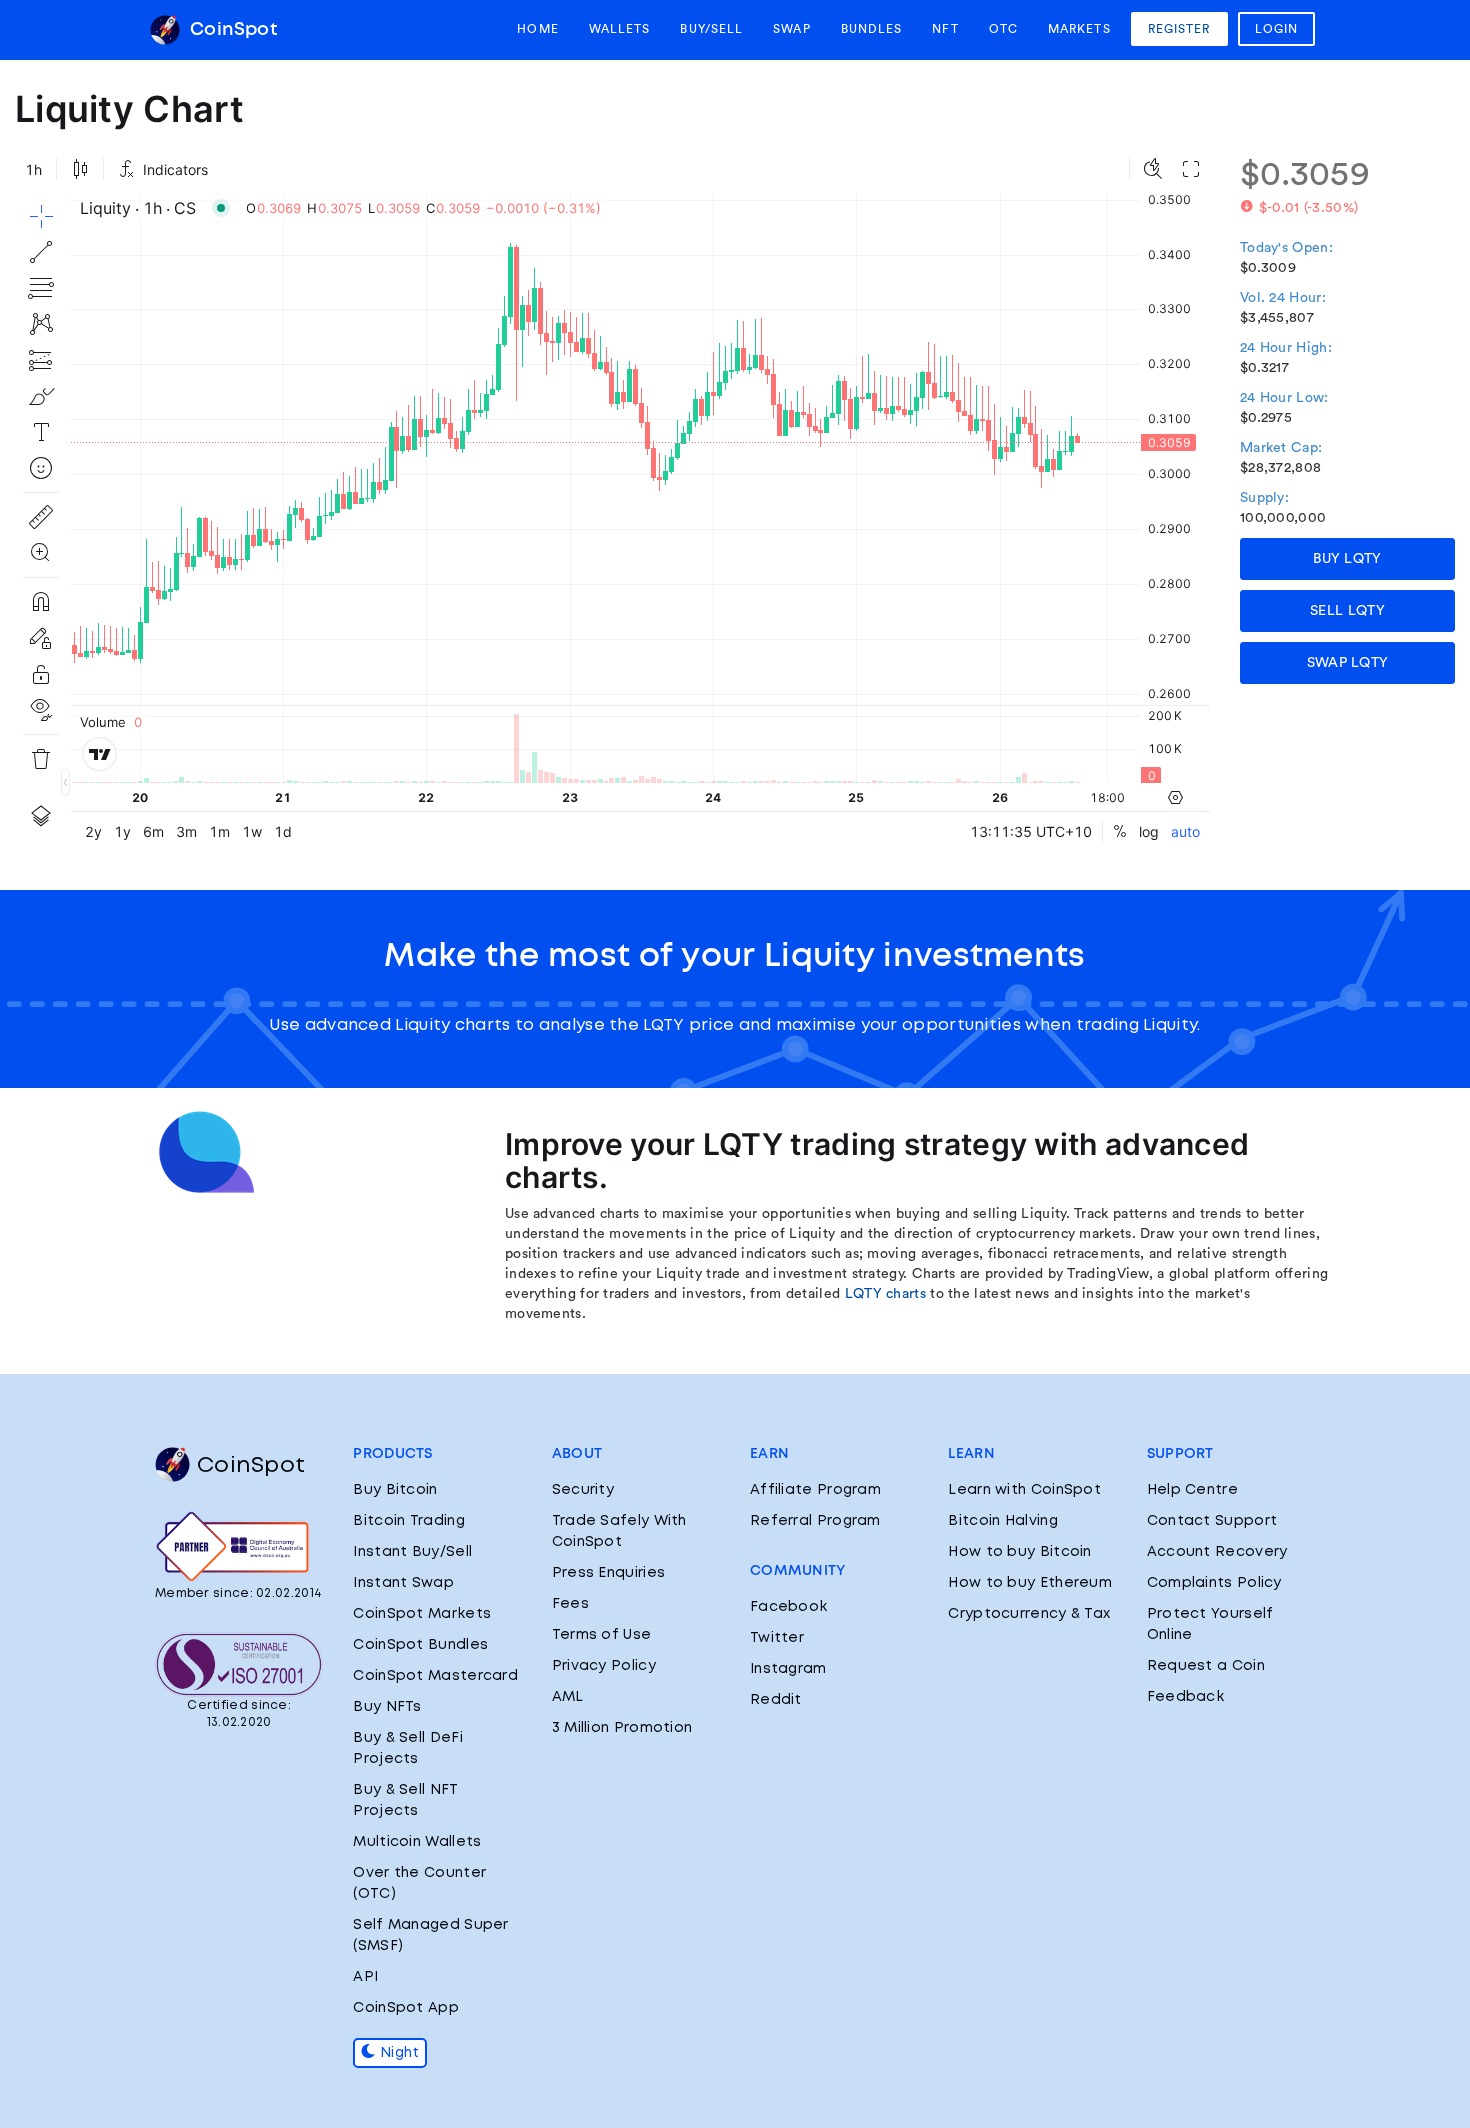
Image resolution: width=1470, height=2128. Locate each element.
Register (1179, 29)
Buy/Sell (711, 29)
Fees (570, 1604)
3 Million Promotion (622, 1728)
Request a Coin (1206, 1666)
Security (583, 1490)
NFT (945, 29)
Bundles (872, 29)
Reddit (776, 1700)
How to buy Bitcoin (1019, 1552)
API (365, 1977)
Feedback (1185, 1697)
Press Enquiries (609, 1573)
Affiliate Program (815, 1490)
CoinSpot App (406, 2008)
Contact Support (1212, 1521)
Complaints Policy (1214, 1583)
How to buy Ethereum (1030, 1583)
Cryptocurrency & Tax (1029, 1614)
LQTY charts (885, 1294)
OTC (1003, 29)
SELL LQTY (1347, 611)
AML (568, 1697)
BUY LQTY (1347, 559)
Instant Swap (403, 1583)
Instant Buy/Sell (412, 1552)
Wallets (620, 29)
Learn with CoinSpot (1024, 1490)
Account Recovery (1217, 1552)
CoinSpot (231, 30)
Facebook (788, 1607)
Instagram (788, 1669)
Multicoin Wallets (417, 1842)
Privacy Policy (604, 1666)
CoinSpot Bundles (420, 1645)
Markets (1079, 29)
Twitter (777, 1638)
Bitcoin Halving (1003, 1521)
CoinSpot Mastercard (435, 1676)
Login (1277, 29)
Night (398, 2053)
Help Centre (1192, 1490)
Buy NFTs (387, 1707)
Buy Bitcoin (395, 1490)
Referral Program (815, 1521)
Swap (791, 29)
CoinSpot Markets (422, 1614)
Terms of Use (602, 1635)
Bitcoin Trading (409, 1521)
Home (537, 29)
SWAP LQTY (1348, 663)
